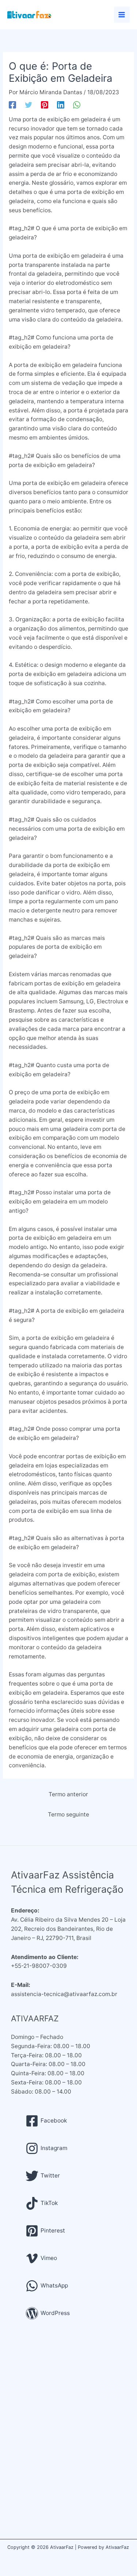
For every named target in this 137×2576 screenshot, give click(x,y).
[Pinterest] (45, 105)
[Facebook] (12, 105)
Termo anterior (68, 1794)
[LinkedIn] (61, 105)
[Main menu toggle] (122, 14)
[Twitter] (28, 105)
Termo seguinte (68, 1814)
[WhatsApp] (77, 105)
